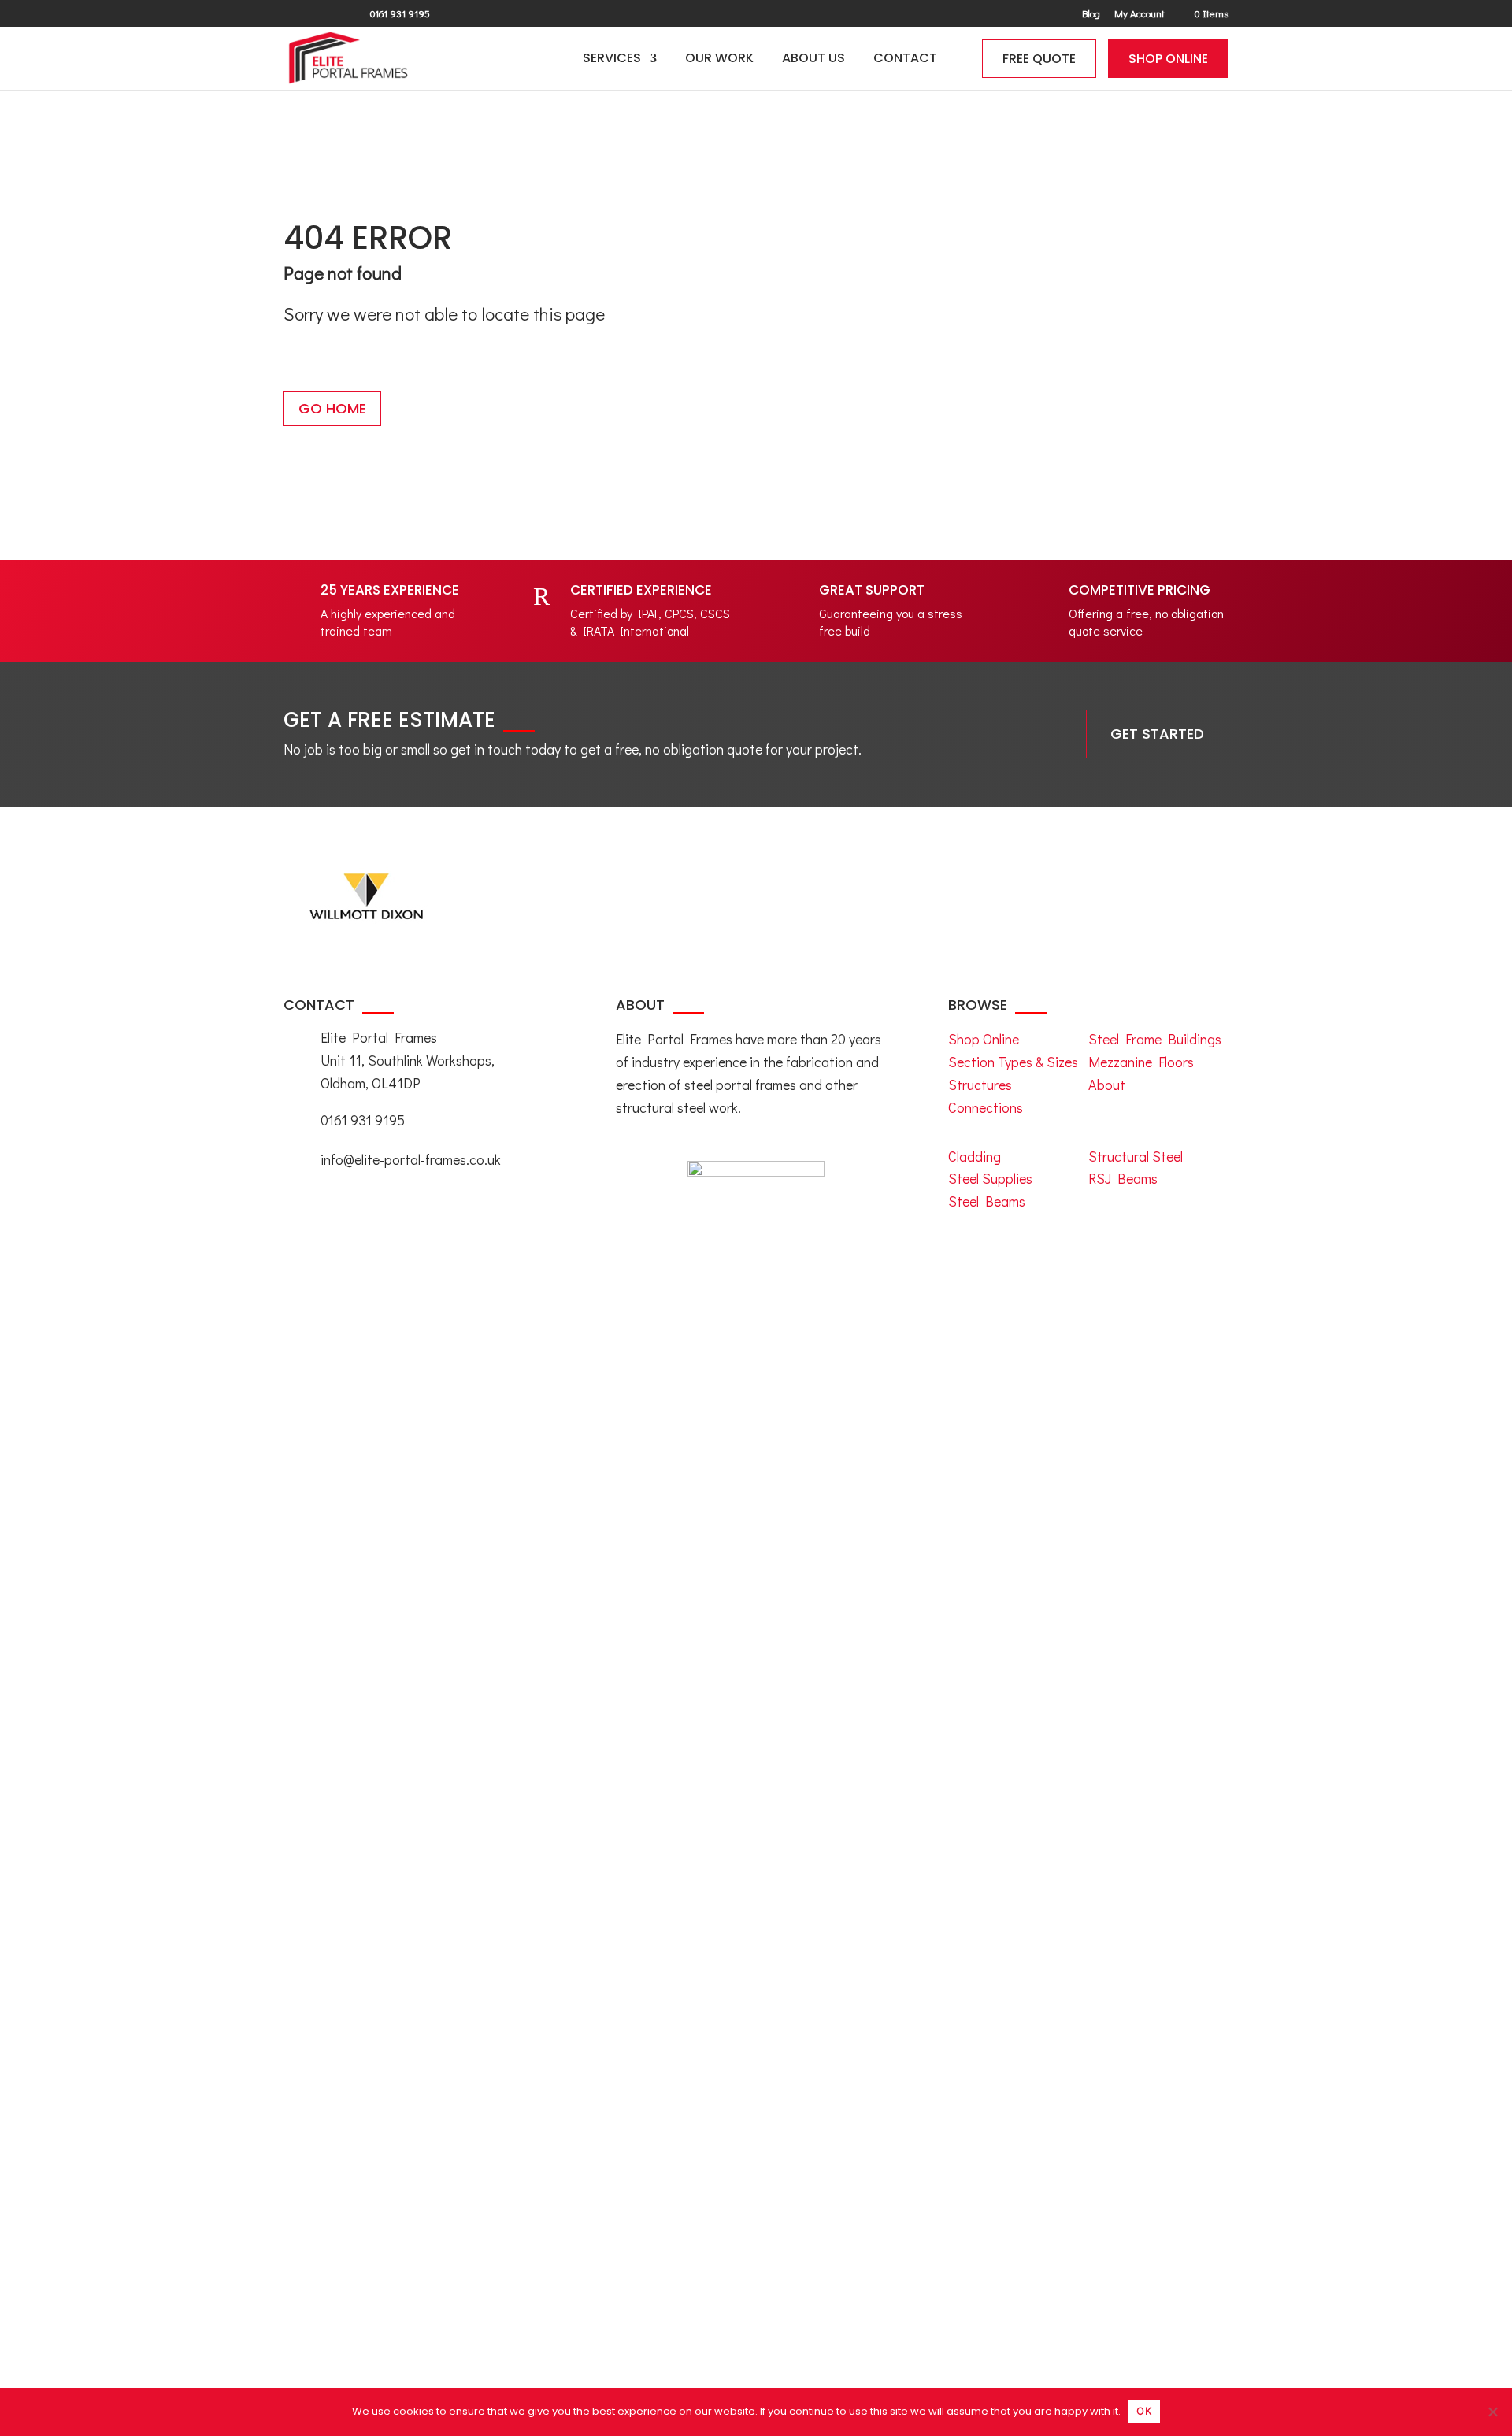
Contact (905, 60)
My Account (1140, 14)
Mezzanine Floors (1141, 1062)
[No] (1492, 2412)
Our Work (719, 60)
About (1107, 1085)
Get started (1157, 734)
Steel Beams (987, 1201)
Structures (980, 1085)
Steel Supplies (990, 1178)
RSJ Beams (1123, 1178)
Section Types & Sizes (1013, 1062)
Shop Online (1168, 59)
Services (612, 60)
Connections (986, 1107)
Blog (1091, 14)
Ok (1144, 2411)
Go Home (332, 408)
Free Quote (1039, 59)
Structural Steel (1136, 1156)
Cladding (975, 1156)
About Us (813, 60)
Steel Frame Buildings (1155, 1039)
